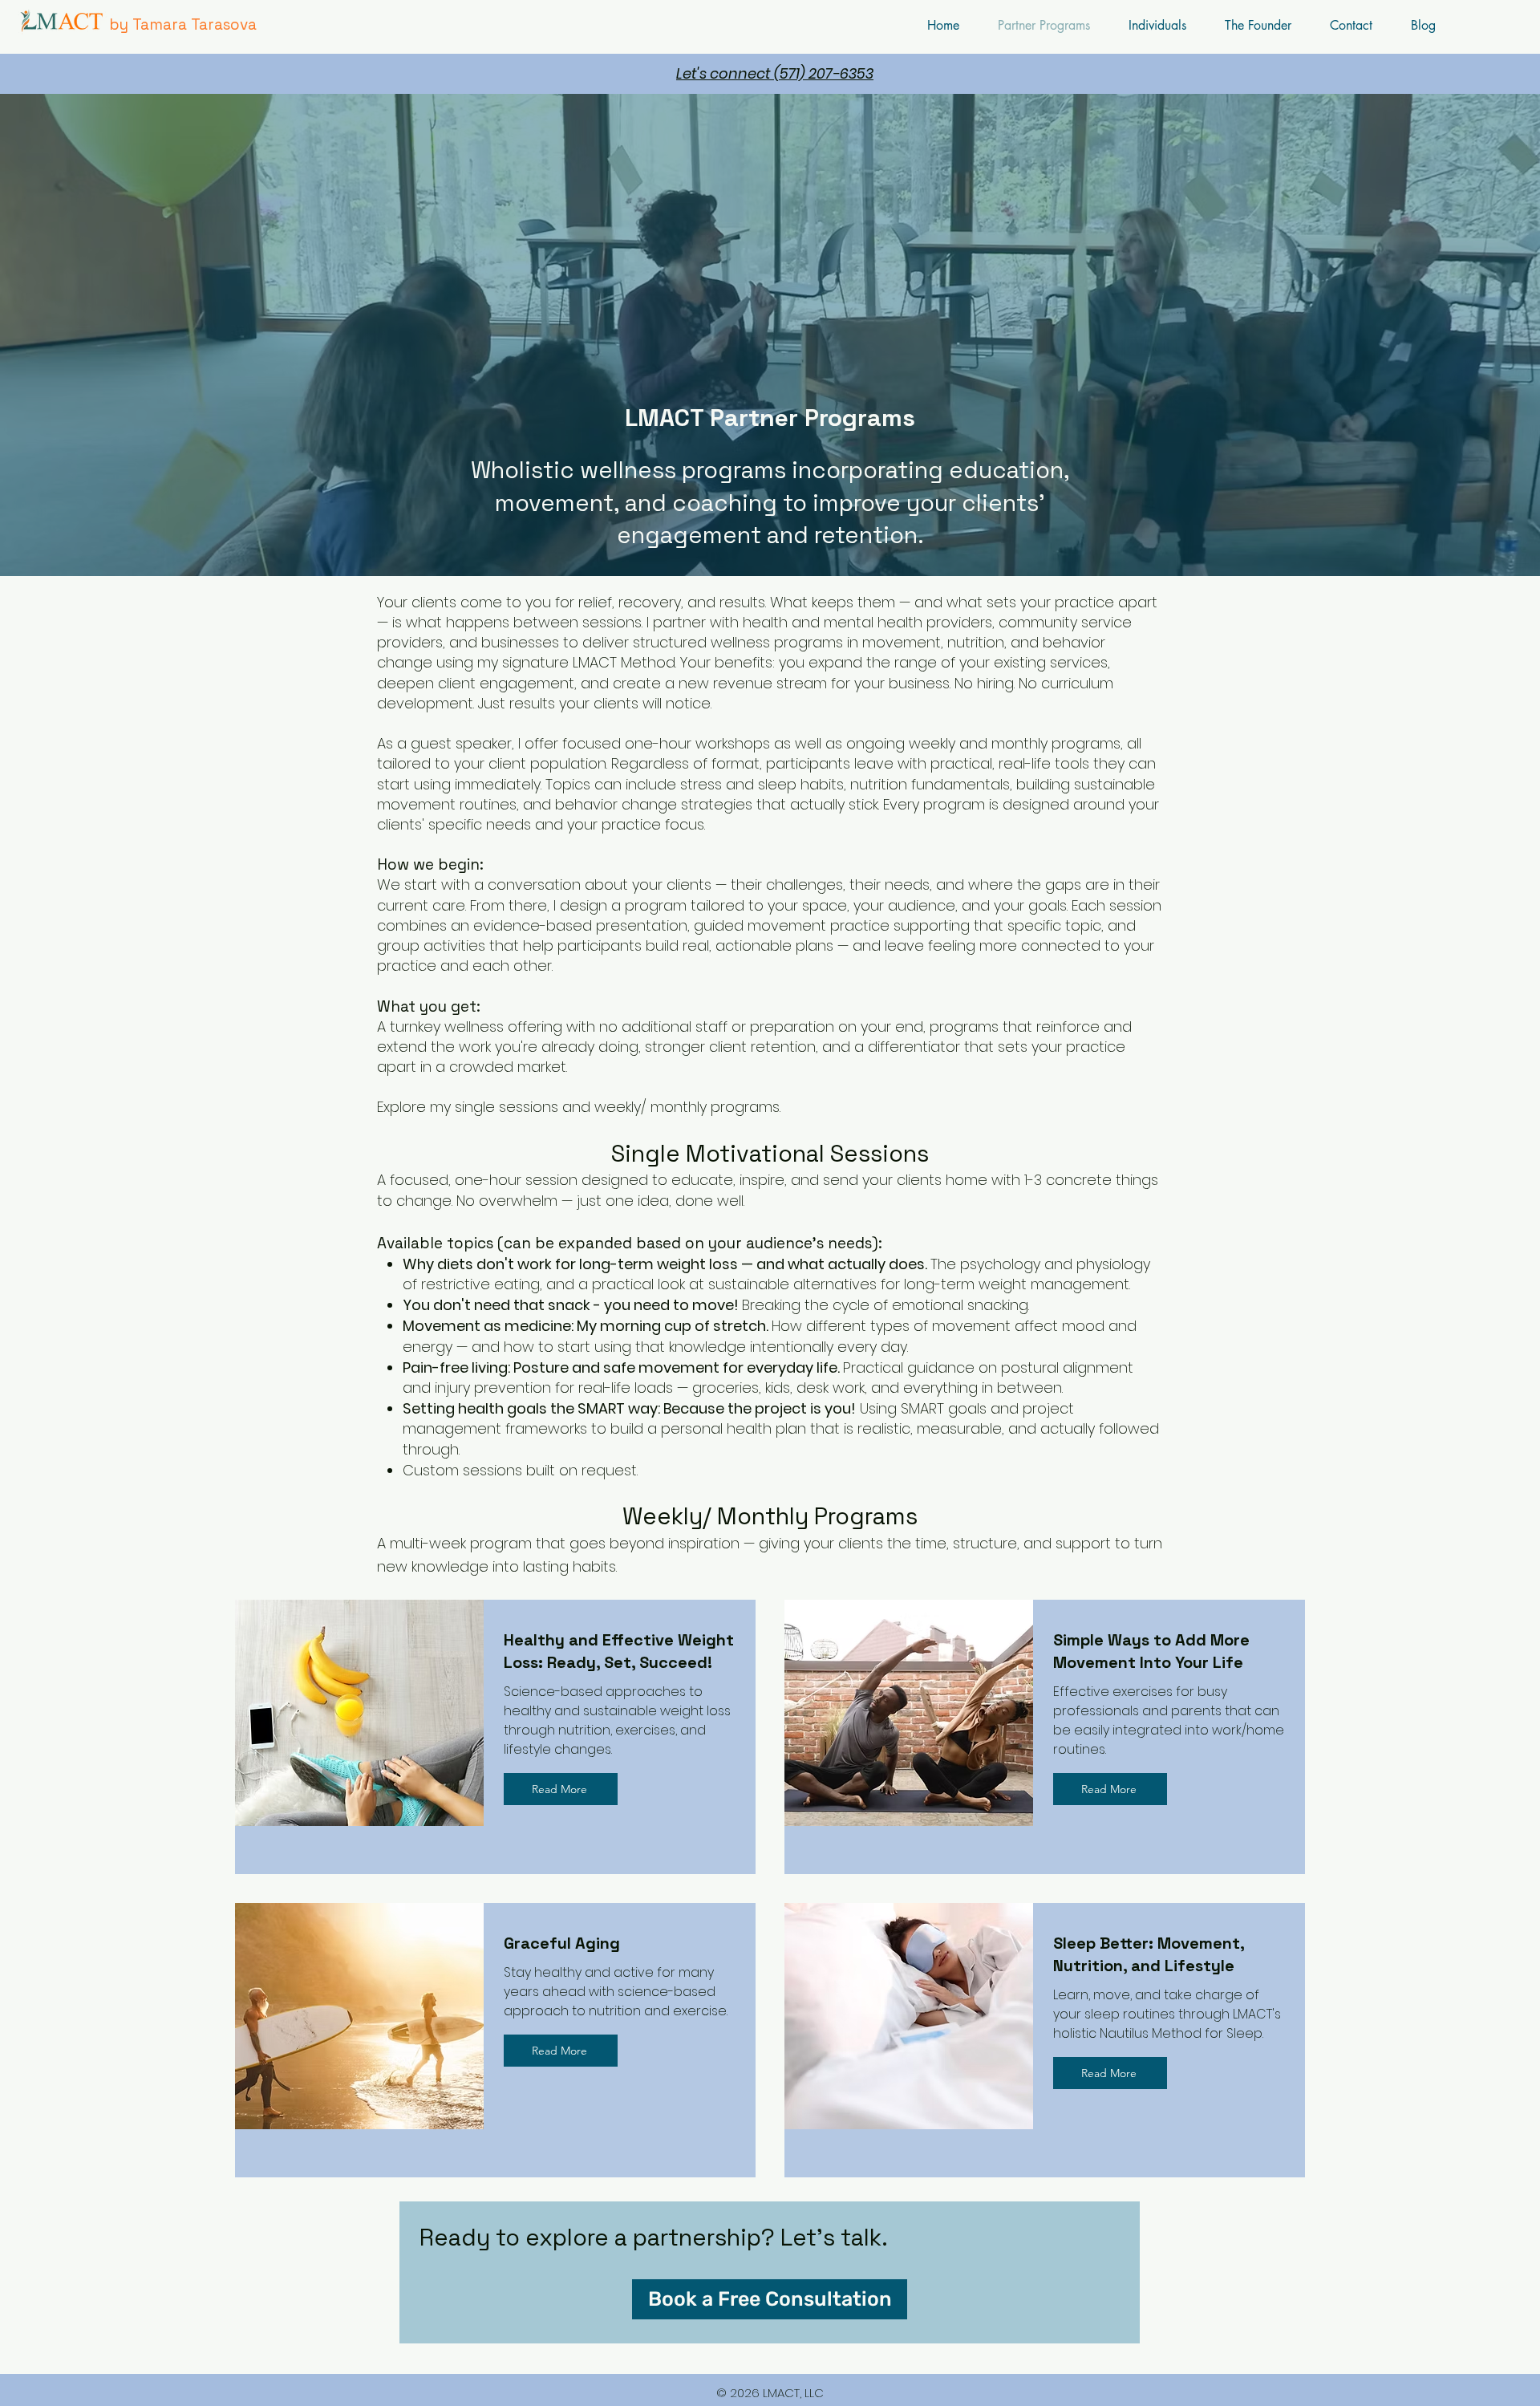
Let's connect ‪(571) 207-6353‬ (775, 73)
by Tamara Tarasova (183, 24)
